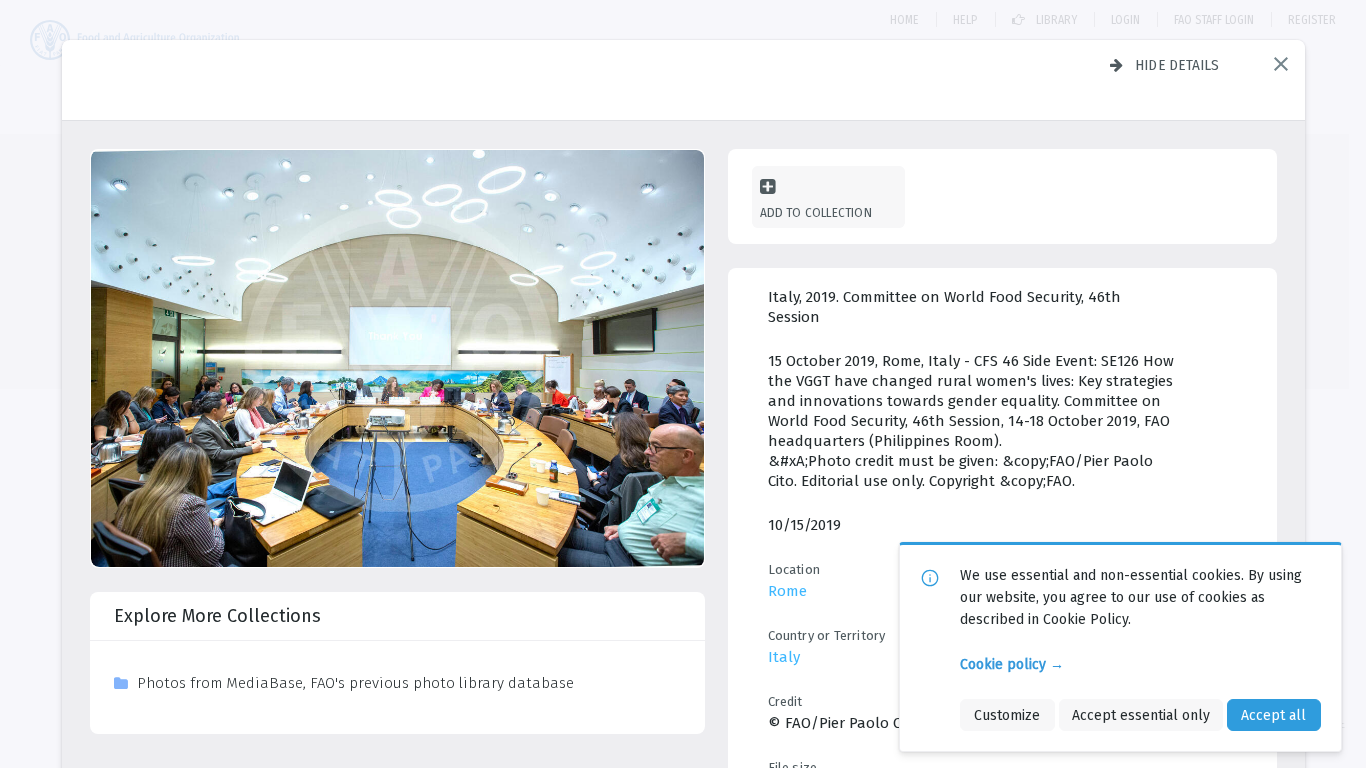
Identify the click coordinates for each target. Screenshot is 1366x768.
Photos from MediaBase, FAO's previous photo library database (355, 683)
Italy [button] (784, 657)
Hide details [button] (1177, 65)
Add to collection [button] (816, 212)
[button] (1281, 64)
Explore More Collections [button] (217, 616)
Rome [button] (787, 591)
